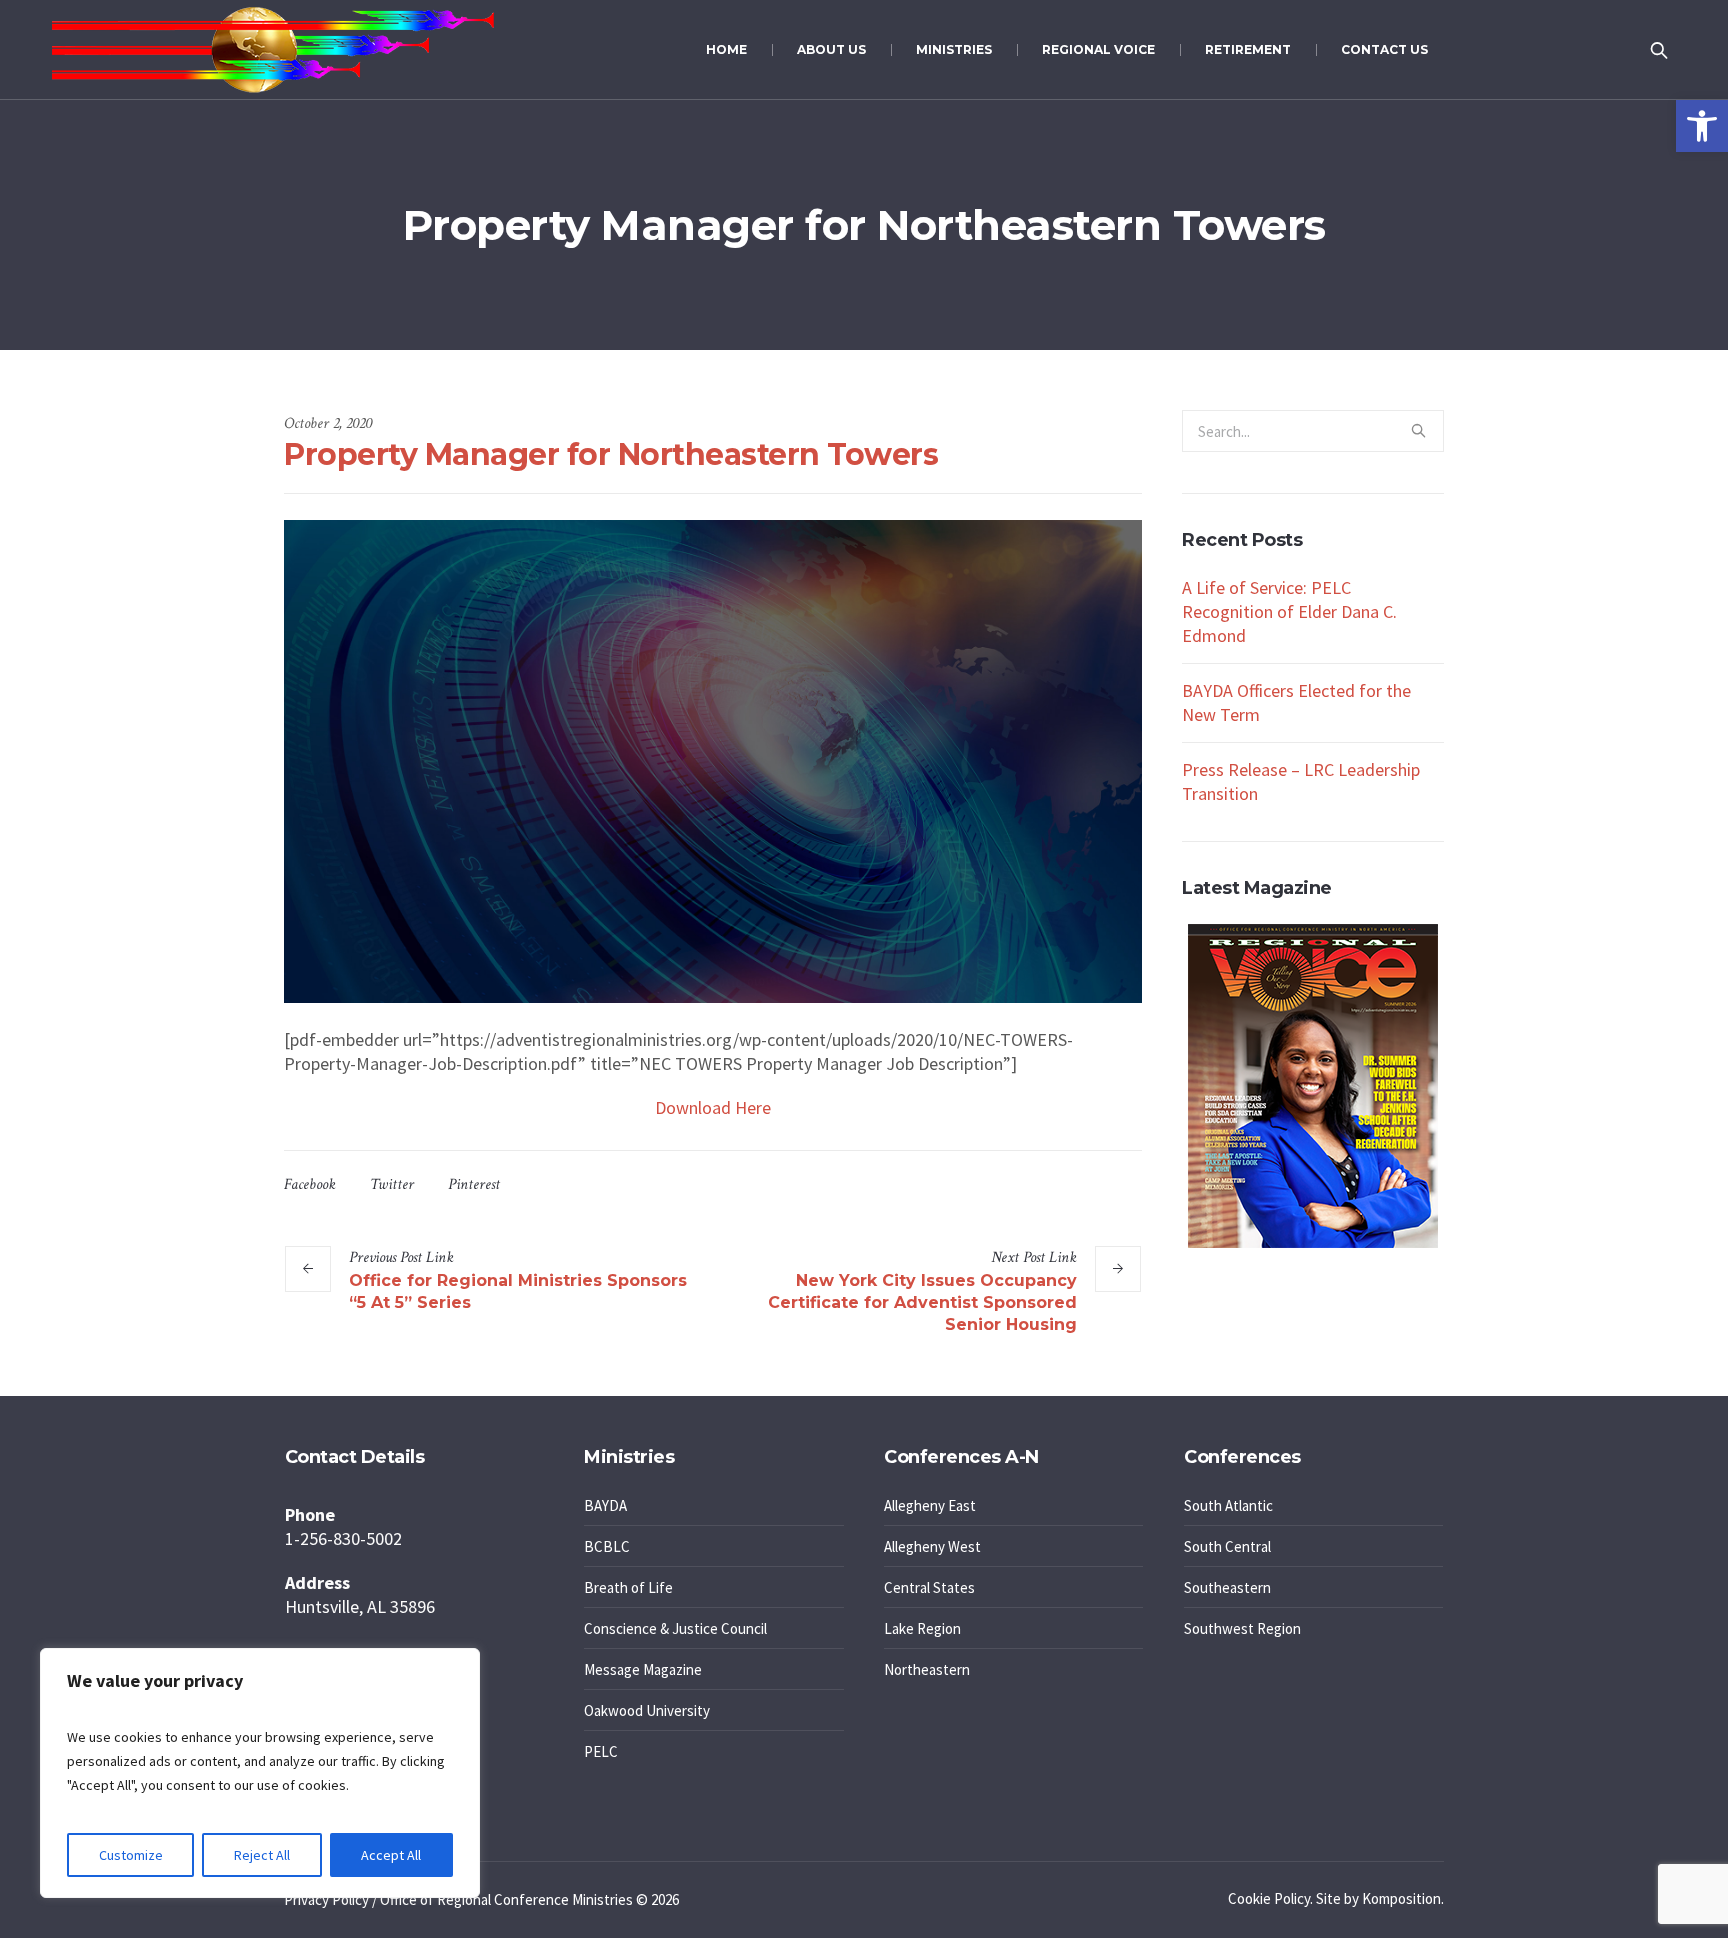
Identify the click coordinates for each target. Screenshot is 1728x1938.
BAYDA (605, 1505)
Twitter (392, 1184)
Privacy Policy (326, 1899)
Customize (131, 1855)
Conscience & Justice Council (675, 1628)
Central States (929, 1587)
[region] (260, 1773)
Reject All (262, 1855)
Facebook (310, 1184)
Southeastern (1227, 1587)
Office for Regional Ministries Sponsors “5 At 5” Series (518, 1291)
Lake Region (922, 1628)
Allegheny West (932, 1546)
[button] (1702, 126)
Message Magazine (643, 1669)
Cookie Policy (1269, 1898)
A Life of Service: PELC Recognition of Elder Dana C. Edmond (1289, 611)
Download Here (713, 1107)
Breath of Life (628, 1587)
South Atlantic (1228, 1505)
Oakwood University (647, 1710)
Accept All (391, 1855)
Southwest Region (1242, 1628)
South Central (1227, 1546)
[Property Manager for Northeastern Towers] (713, 759)
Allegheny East (930, 1505)
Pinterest (474, 1184)
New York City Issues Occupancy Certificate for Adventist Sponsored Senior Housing (922, 1302)
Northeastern (927, 1669)
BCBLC (607, 1546)
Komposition (1401, 1898)
